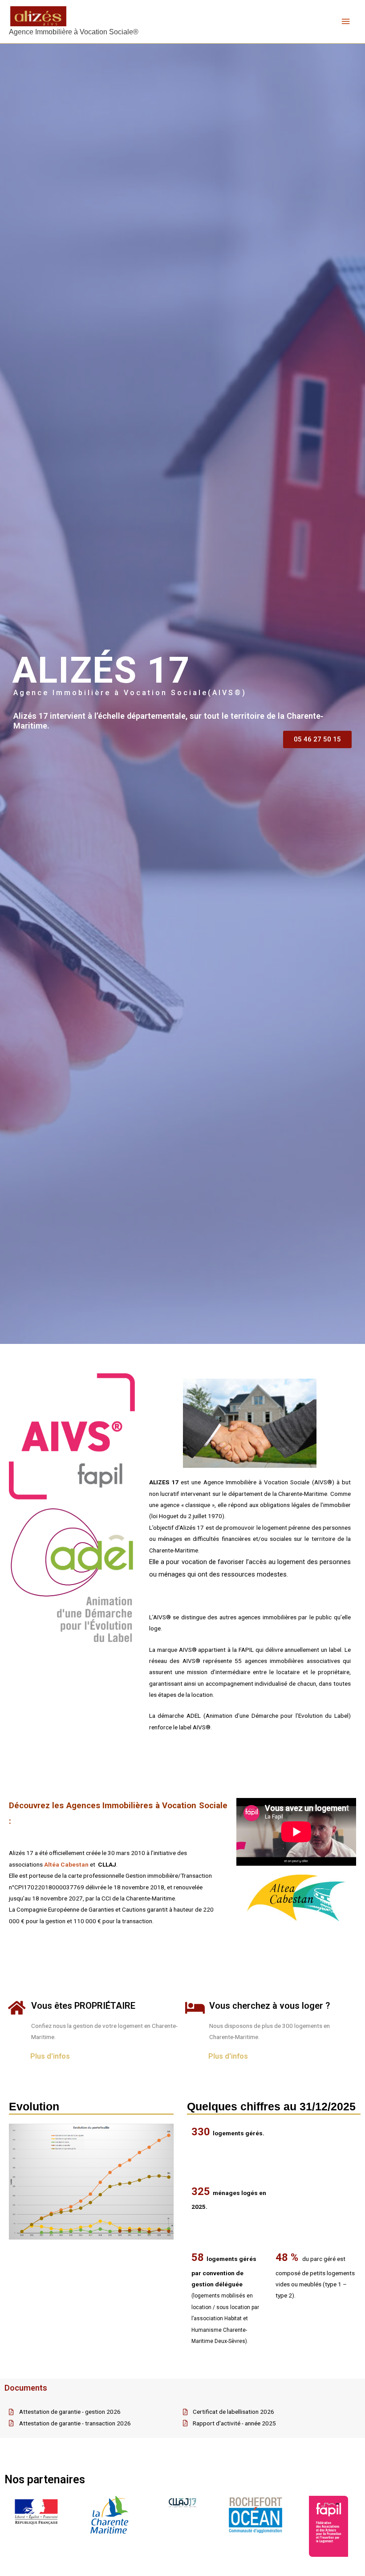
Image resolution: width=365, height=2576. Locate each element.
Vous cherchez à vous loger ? (270, 2006)
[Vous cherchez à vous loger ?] (195, 2008)
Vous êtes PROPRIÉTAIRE (83, 2006)
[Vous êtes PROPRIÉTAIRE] (17, 2008)
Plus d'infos (50, 2056)
